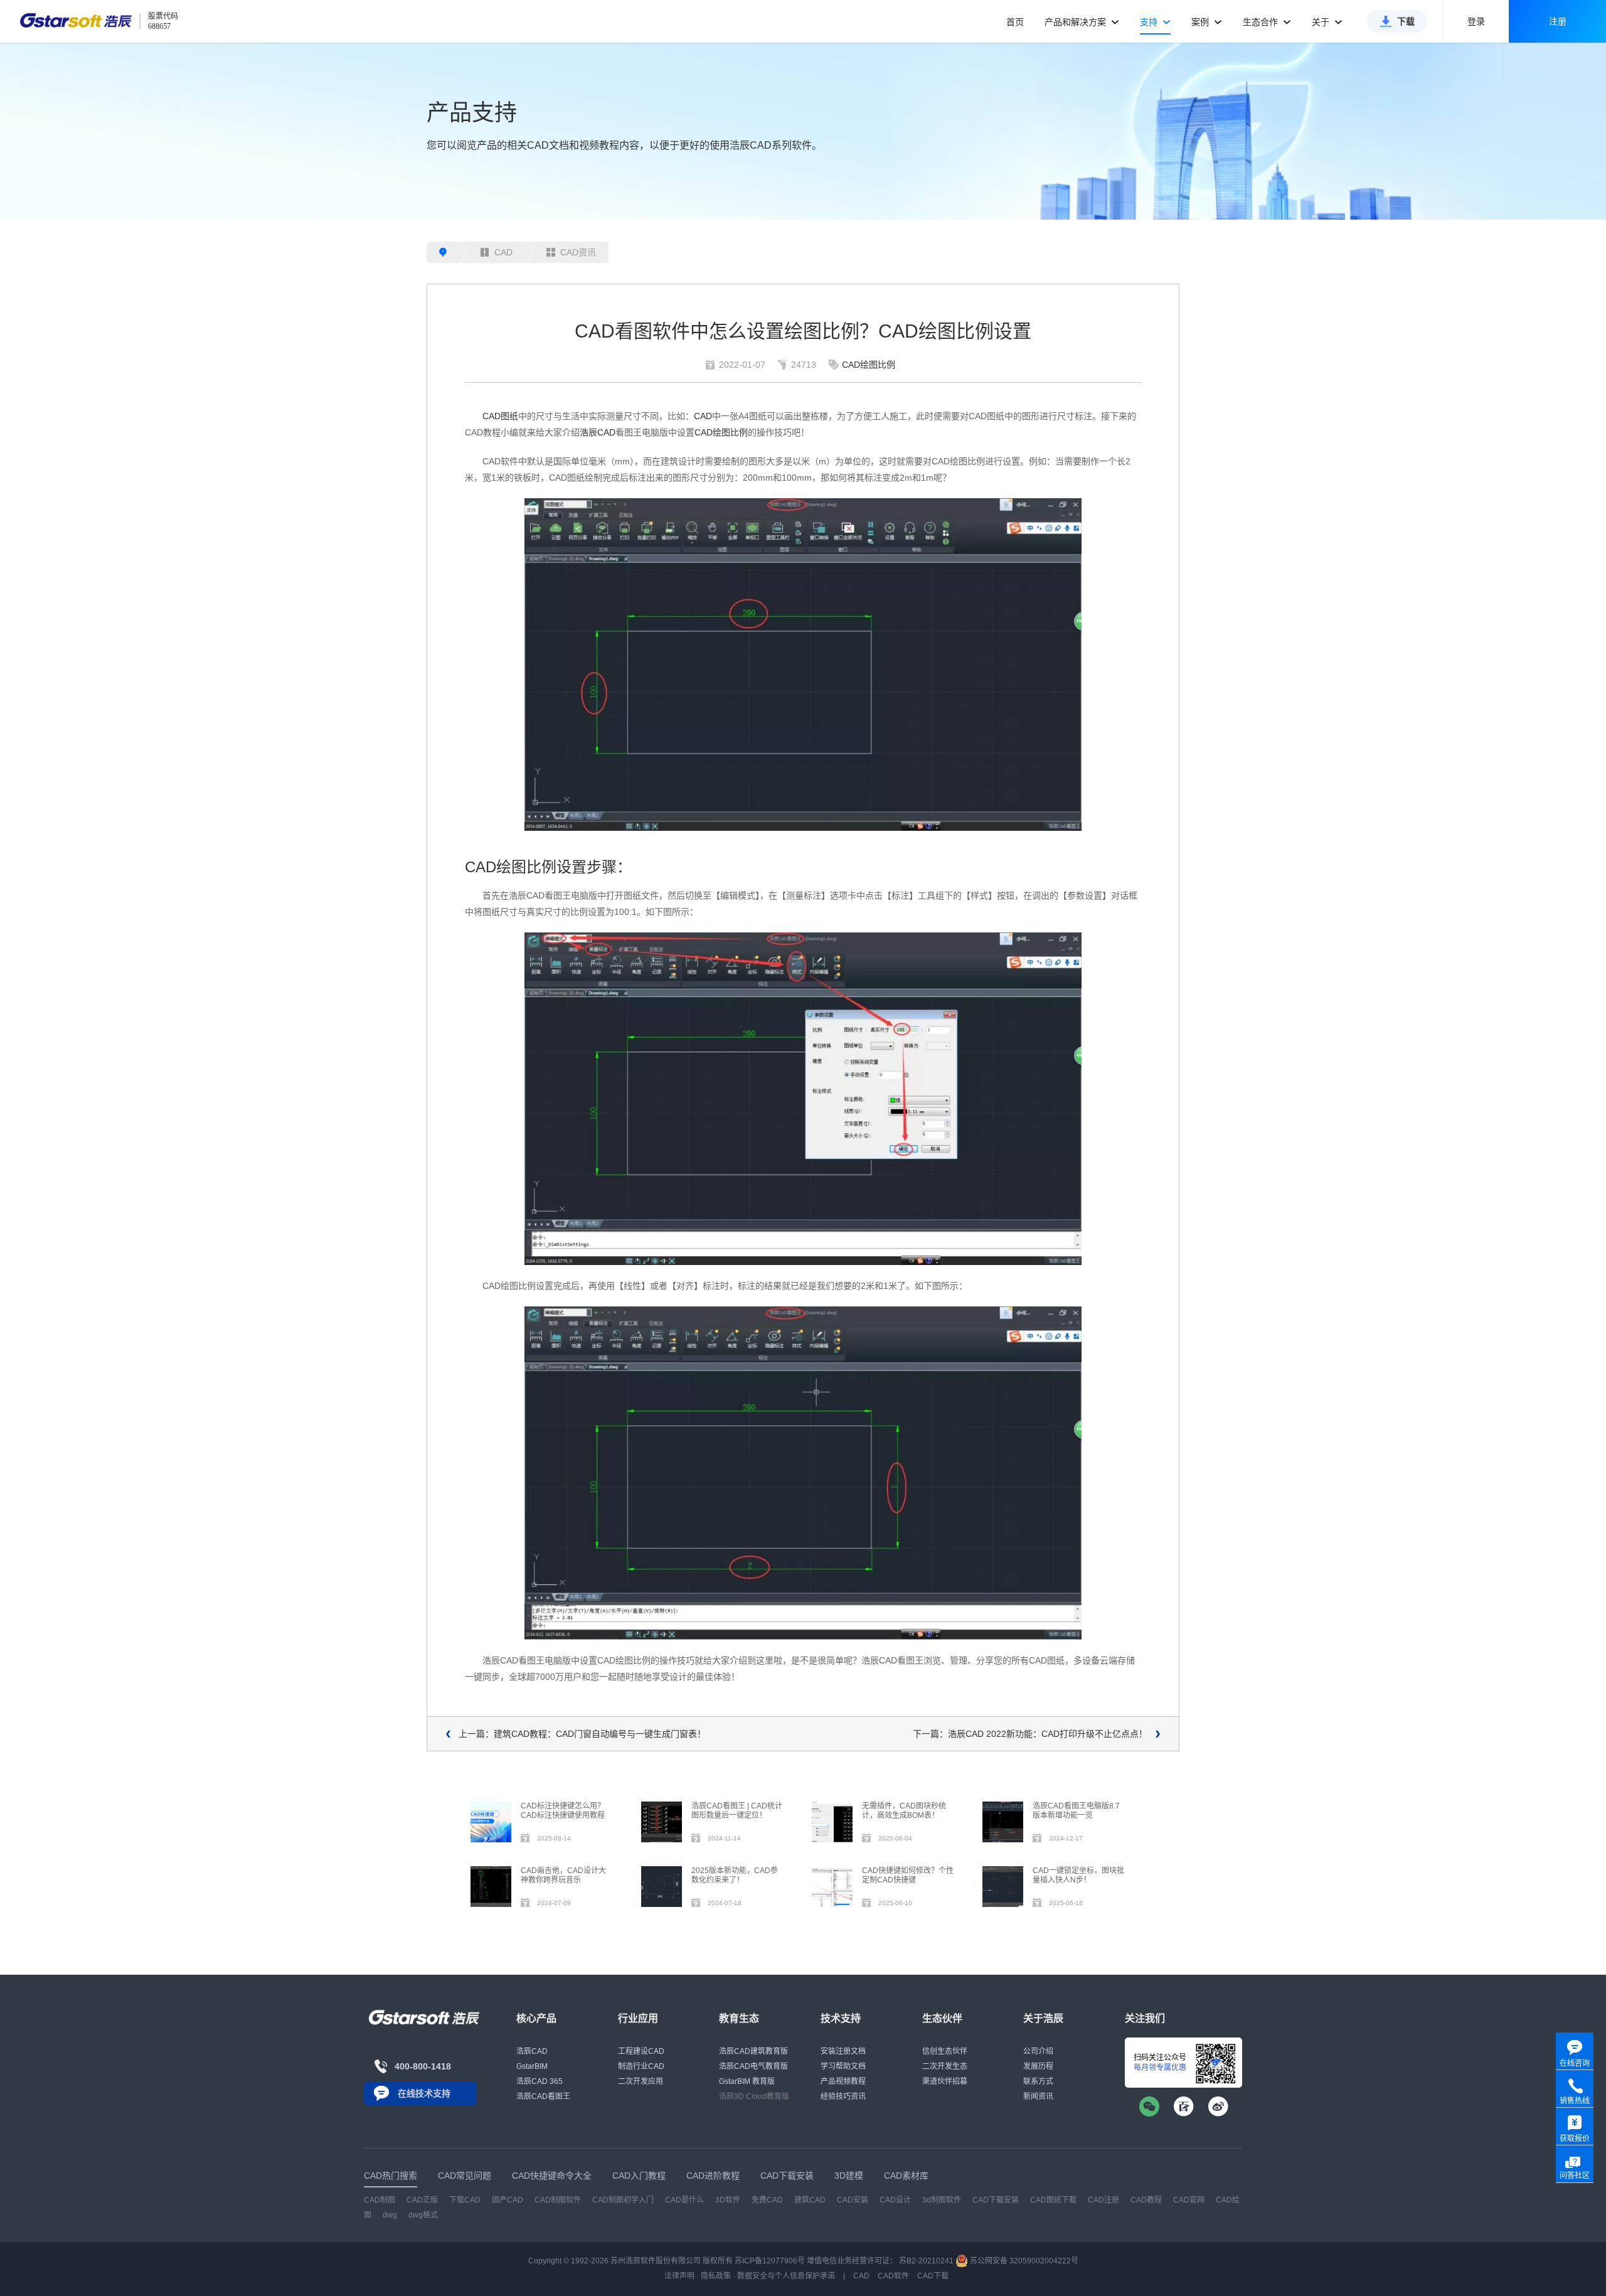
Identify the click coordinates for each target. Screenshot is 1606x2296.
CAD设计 (895, 2200)
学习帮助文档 (843, 2066)
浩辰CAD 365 (540, 2081)
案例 (1201, 22)
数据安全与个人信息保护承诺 (786, 2276)
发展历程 (1038, 2066)
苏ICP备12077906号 (770, 2261)
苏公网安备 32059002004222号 (1023, 2261)
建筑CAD (810, 2200)
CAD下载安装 (996, 2200)
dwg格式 (423, 2215)
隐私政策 (716, 2276)
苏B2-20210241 (926, 2261)
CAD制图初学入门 (623, 2200)
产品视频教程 (843, 2081)
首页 (1015, 22)
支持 (1150, 22)
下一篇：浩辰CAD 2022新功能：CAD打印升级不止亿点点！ (1030, 1734)
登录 (1476, 21)
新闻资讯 (1038, 2096)
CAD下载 (933, 2276)
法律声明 (679, 2276)
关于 (1322, 22)
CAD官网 (1189, 2200)
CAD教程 (1146, 2200)
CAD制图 (380, 2200)
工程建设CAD (641, 2051)
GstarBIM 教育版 (747, 2081)
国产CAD (508, 2200)
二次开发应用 (641, 2081)
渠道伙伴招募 (945, 2081)
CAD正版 (422, 2200)
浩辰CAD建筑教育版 (753, 2051)
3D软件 (728, 2200)
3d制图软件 (942, 2200)
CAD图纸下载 (1053, 2200)
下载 (1406, 21)
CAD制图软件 (558, 2200)
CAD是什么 (684, 2200)
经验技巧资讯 (843, 2096)
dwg (390, 2215)
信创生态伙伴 (945, 2051)
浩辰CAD (598, 432)
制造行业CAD (641, 2066)
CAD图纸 (500, 416)
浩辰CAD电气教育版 (753, 2066)
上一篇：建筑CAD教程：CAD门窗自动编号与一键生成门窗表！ (582, 1734)
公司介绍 (1038, 2051)
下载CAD (465, 2200)
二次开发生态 (945, 2066)
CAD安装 (853, 2200)
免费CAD (767, 2200)
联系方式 (1038, 2081)
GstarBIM (532, 2066)
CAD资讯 (578, 252)
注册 (1558, 21)
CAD (503, 252)
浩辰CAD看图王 (543, 2096)
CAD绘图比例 (869, 365)
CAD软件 (893, 2276)
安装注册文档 (843, 2051)
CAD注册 (1103, 2200)
